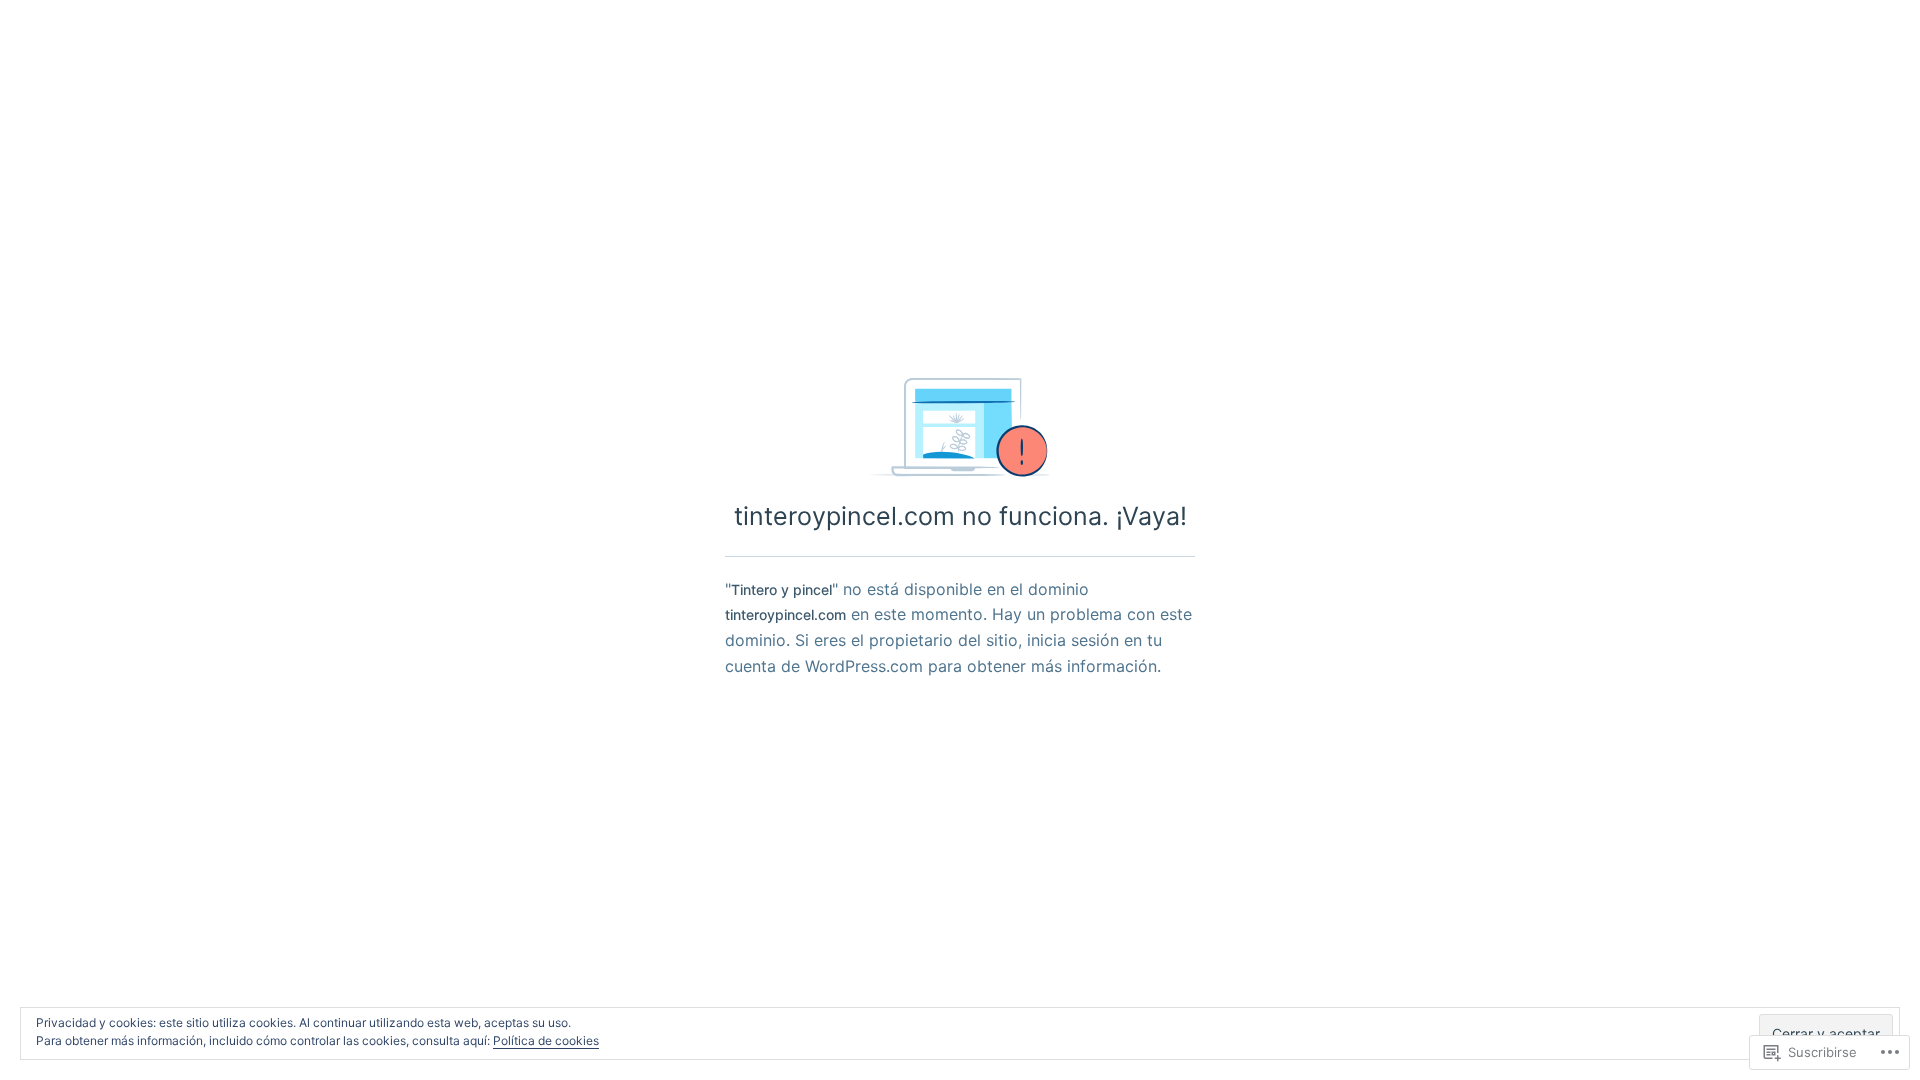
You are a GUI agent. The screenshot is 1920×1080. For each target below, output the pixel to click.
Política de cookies (546, 1040)
